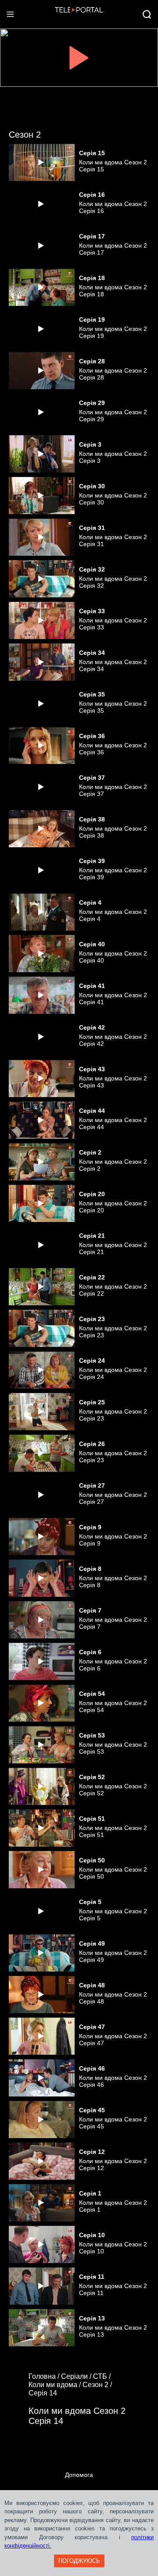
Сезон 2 (25, 135)
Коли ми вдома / (56, 2385)
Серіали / (77, 2376)
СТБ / (103, 2376)
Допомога (79, 2475)
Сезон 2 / (98, 2385)
